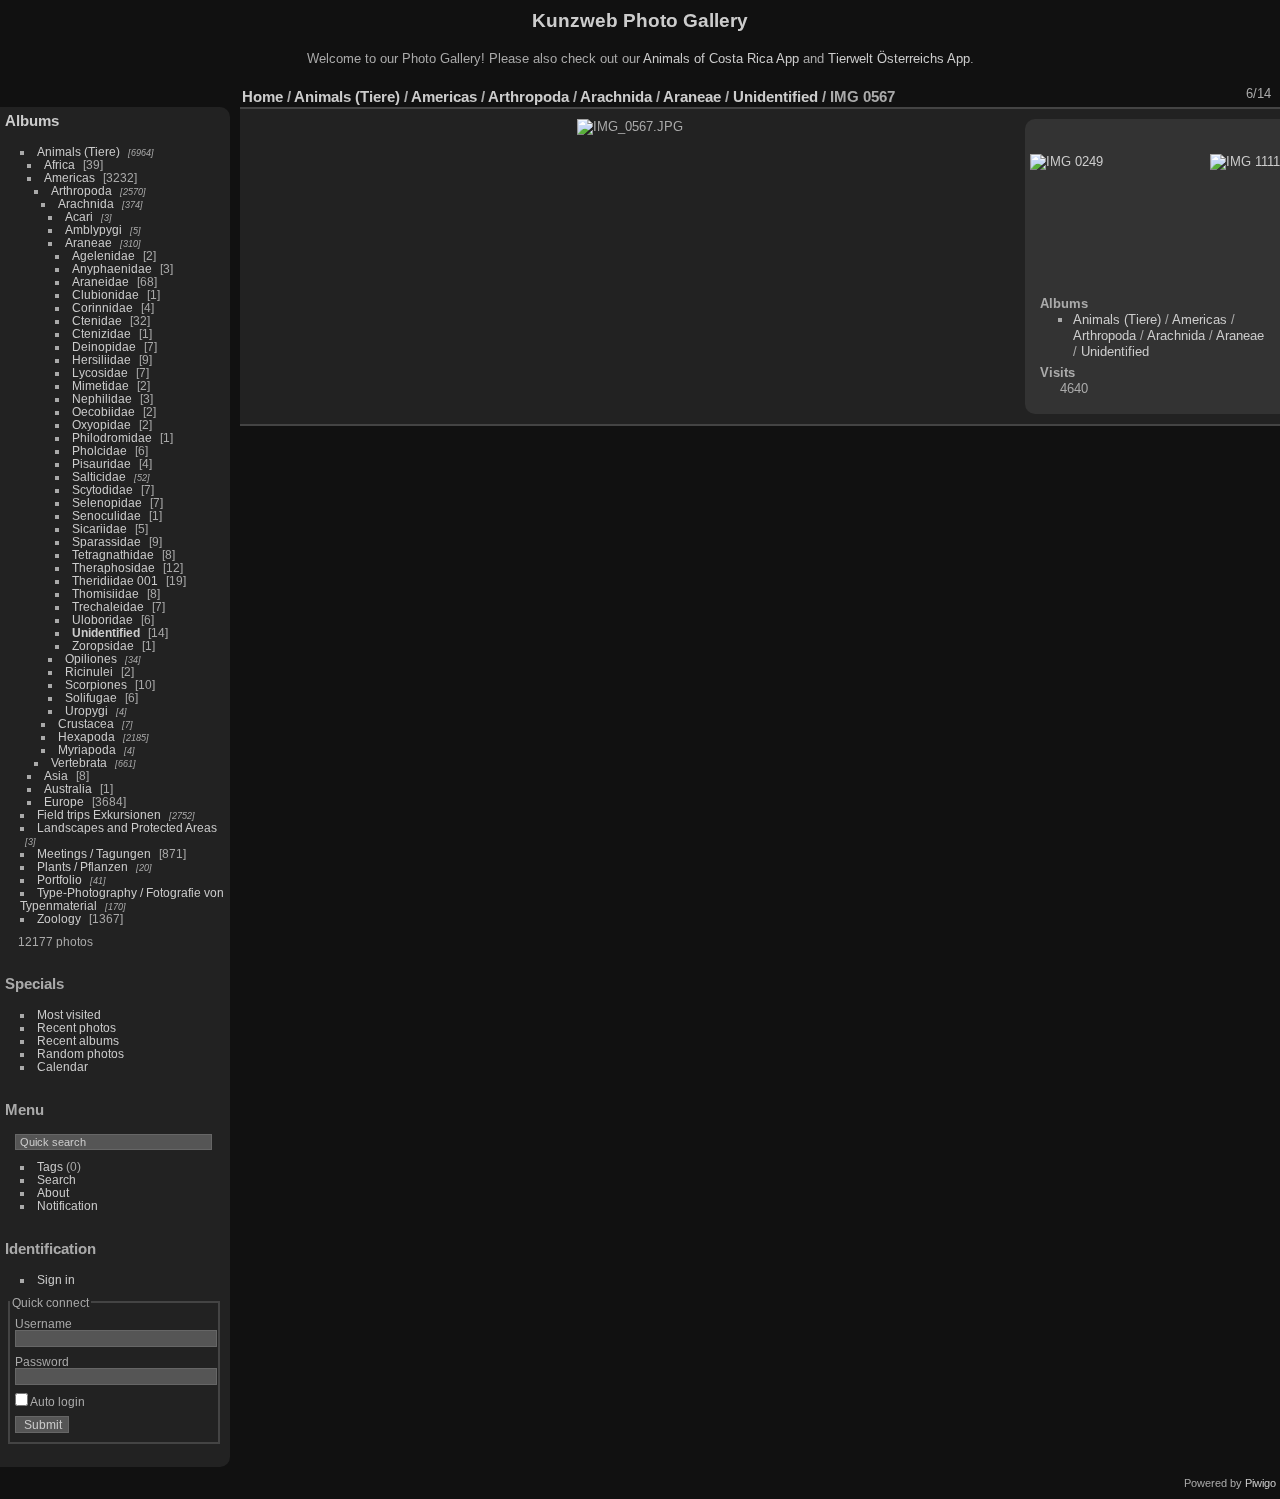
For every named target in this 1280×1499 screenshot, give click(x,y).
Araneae (88, 242)
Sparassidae (106, 541)
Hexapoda (86, 736)
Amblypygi (93, 229)
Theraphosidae (113, 567)
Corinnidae (102, 307)
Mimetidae (100, 385)
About (53, 1192)
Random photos (80, 1053)
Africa (59, 164)
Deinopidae (104, 346)
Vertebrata (79, 762)
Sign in (56, 1279)
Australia (68, 788)
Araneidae (100, 281)
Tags (50, 1166)
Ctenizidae (101, 333)
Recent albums (78, 1040)
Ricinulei (89, 671)
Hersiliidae (101, 359)
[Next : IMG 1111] (1225, 94)
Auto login (56, 1401)
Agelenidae (103, 255)
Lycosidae (100, 372)
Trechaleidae (108, 606)
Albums (32, 120)
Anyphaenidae (112, 268)
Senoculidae (106, 515)
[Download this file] (1121, 94)
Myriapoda (87, 749)
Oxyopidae (101, 424)
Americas (69, 177)
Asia (56, 775)
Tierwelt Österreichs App (899, 58)
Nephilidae (102, 398)
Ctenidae (97, 320)
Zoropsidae (103, 645)
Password (42, 1361)
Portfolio (59, 879)
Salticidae (99, 476)
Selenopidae (107, 502)
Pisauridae (101, 463)
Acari (79, 216)
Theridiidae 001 (115, 580)
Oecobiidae (103, 411)
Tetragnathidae (113, 554)
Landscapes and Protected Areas (127, 827)
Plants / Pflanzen (82, 866)
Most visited (69, 1014)
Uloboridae (102, 619)
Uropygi (86, 710)
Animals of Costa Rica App (721, 58)
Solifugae (91, 697)
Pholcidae (99, 450)
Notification (67, 1205)
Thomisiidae (105, 593)
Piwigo (1260, 1483)
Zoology (59, 918)
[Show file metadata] (1095, 94)
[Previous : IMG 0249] (1199, 94)
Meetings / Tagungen (94, 853)
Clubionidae (105, 294)
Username (43, 1323)
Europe (64, 801)
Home (262, 96)
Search (56, 1179)
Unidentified (106, 632)
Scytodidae (102, 489)
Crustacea (86, 723)
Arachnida (86, 203)
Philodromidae (112, 437)
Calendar (62, 1066)
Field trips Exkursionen (99, 814)
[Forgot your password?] (198, 1429)
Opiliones (91, 658)
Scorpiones (96, 684)
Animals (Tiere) (78, 151)
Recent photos (76, 1027)
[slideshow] (1069, 94)
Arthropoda (81, 190)
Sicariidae (99, 528)
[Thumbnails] (1173, 94)
